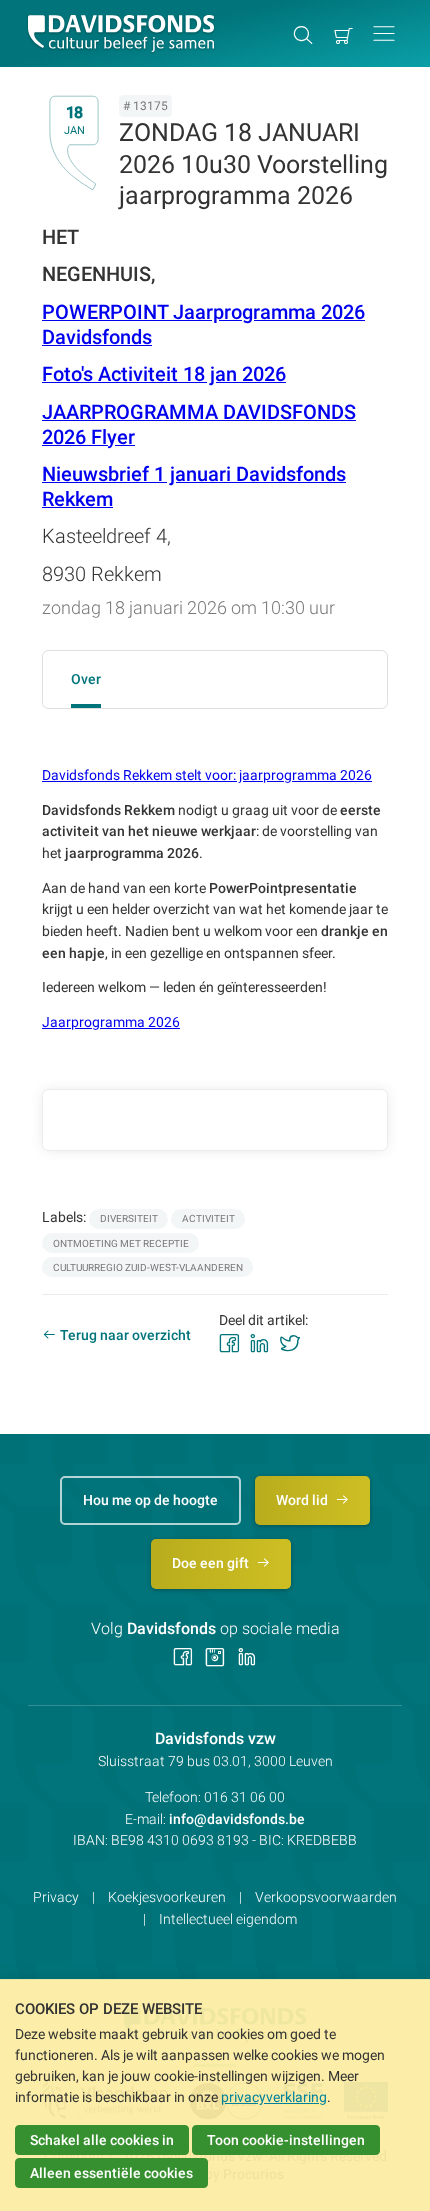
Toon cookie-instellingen (286, 2140)
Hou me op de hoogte (150, 1500)
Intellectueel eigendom (228, 1919)
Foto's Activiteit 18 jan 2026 (164, 374)
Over (86, 679)
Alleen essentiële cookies (111, 2173)
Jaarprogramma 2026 (111, 1022)
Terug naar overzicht (125, 1335)
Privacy (56, 1897)
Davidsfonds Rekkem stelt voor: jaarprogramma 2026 (207, 775)
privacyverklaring (274, 2097)
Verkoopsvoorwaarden (326, 1897)
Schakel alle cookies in (102, 2140)
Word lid (303, 1500)
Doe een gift (212, 1563)
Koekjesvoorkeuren (167, 1897)
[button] (384, 33)
